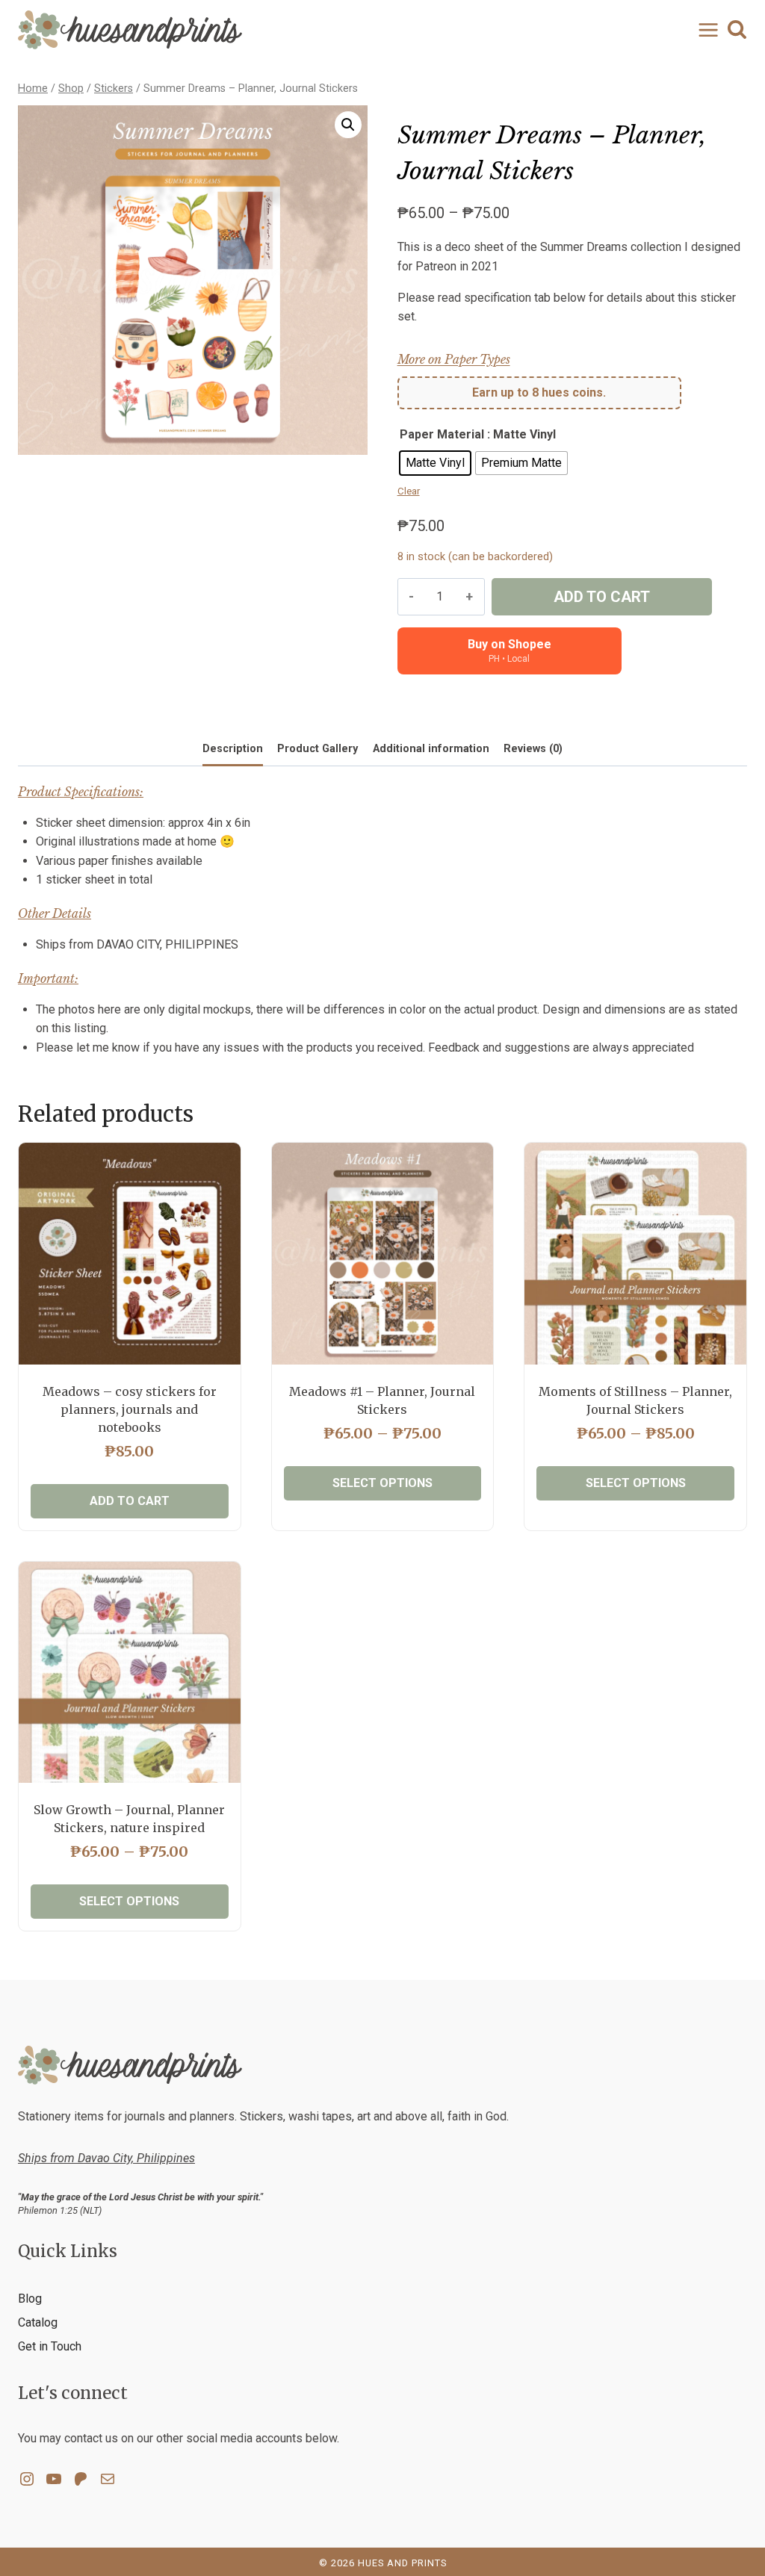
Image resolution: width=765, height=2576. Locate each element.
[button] (348, 125)
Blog (30, 2299)
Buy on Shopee (510, 651)
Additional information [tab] (431, 749)
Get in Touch (50, 2346)
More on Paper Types (454, 359)
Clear (409, 491)
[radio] (435, 463)
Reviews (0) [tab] (533, 749)
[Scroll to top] (728, 2517)
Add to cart (602, 597)
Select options (382, 1483)
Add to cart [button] (130, 1501)
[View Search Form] (737, 30)
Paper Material (442, 434)
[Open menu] (705, 30)
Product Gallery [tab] (318, 749)
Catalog (38, 2322)
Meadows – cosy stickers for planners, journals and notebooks (130, 1409)
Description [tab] (233, 749)
